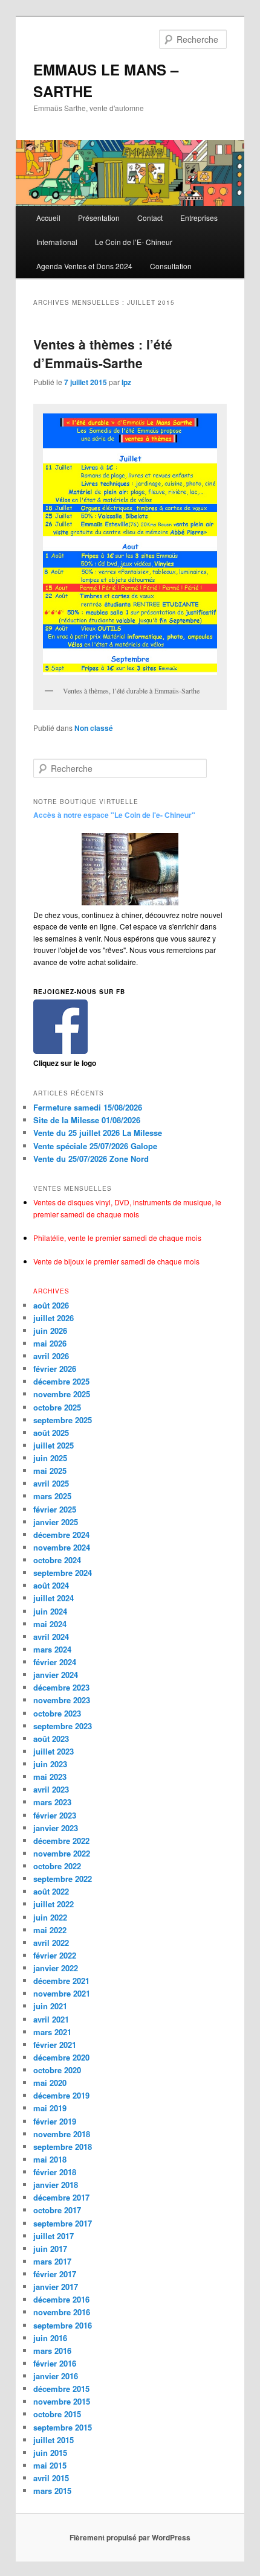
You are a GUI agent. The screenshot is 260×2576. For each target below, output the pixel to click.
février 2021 (55, 2045)
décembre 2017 (61, 2197)
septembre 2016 (63, 2325)
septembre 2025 (63, 1420)
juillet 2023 (54, 1751)
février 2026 (55, 1369)
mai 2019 (50, 2108)
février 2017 (55, 2274)
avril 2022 (51, 1943)
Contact (150, 218)
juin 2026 (50, 1331)
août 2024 (51, 1585)
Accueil (48, 218)
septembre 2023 (63, 1726)
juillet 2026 (54, 1318)
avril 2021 (51, 2019)
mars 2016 (52, 2351)
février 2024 (55, 1662)
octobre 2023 (57, 1713)
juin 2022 (50, 1917)
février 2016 (55, 2363)
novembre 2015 (62, 2401)
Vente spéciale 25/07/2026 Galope (95, 1146)
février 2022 (55, 1955)
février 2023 (55, 1815)
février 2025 (55, 1509)
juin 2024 (50, 1611)
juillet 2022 (54, 1904)
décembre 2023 (61, 1687)
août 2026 (51, 1305)
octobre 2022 (57, 1866)
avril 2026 (51, 1356)
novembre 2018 (62, 2134)
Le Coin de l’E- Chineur (134, 242)
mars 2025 (52, 1496)
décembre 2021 (61, 1981)
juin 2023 (50, 1764)
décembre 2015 (61, 2389)
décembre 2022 (61, 1841)
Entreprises (199, 218)
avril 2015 (51, 2478)
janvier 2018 (56, 2185)
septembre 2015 (63, 2427)
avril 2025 (51, 1483)
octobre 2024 (57, 1560)
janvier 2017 (56, 2287)
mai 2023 (50, 1777)
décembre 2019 (61, 2095)
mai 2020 (50, 2083)
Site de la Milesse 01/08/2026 (87, 1120)
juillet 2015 (54, 2440)
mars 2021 (52, 2032)
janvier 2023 (56, 1828)
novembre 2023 (62, 1700)
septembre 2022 (63, 1879)
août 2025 (51, 1433)
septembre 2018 (63, 2147)
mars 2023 (52, 1802)
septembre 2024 (63, 1573)
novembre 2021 (62, 1993)
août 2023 (51, 1739)
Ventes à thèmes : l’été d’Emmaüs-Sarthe (103, 354)
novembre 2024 (62, 1547)
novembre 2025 (62, 1394)
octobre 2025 (57, 1407)
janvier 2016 (56, 2376)
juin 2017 (50, 2249)
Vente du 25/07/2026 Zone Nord (91, 1159)
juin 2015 (50, 2453)
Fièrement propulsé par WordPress (130, 2537)
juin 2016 (50, 2338)
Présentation (99, 218)
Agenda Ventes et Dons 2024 (84, 266)
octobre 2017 (57, 2210)
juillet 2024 (54, 1598)
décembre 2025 (61, 1381)
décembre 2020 (61, 2057)
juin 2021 (50, 2006)
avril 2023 (51, 1789)
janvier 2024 (56, 1675)
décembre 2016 (61, 2299)
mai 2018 (50, 2159)
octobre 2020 (57, 2070)
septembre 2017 (63, 2223)
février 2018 (55, 2172)
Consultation (171, 266)
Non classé (94, 728)
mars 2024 (52, 1649)
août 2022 (51, 1891)
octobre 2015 (57, 2414)
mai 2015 (50, 2465)
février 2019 (55, 2121)
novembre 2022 (62, 1853)
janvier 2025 (56, 1522)
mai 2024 (50, 1624)
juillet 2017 (54, 2236)
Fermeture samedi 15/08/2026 (88, 1107)
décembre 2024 (61, 1535)
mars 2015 (52, 2491)
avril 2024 (51, 1637)
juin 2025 (50, 1458)
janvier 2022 (56, 1968)
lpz (126, 382)
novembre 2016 (62, 2312)
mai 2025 (50, 1471)
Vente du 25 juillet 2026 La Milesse (98, 1133)
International (57, 242)
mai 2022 (50, 1930)
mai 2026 (50, 1343)
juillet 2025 (54, 1445)
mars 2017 (52, 2261)
